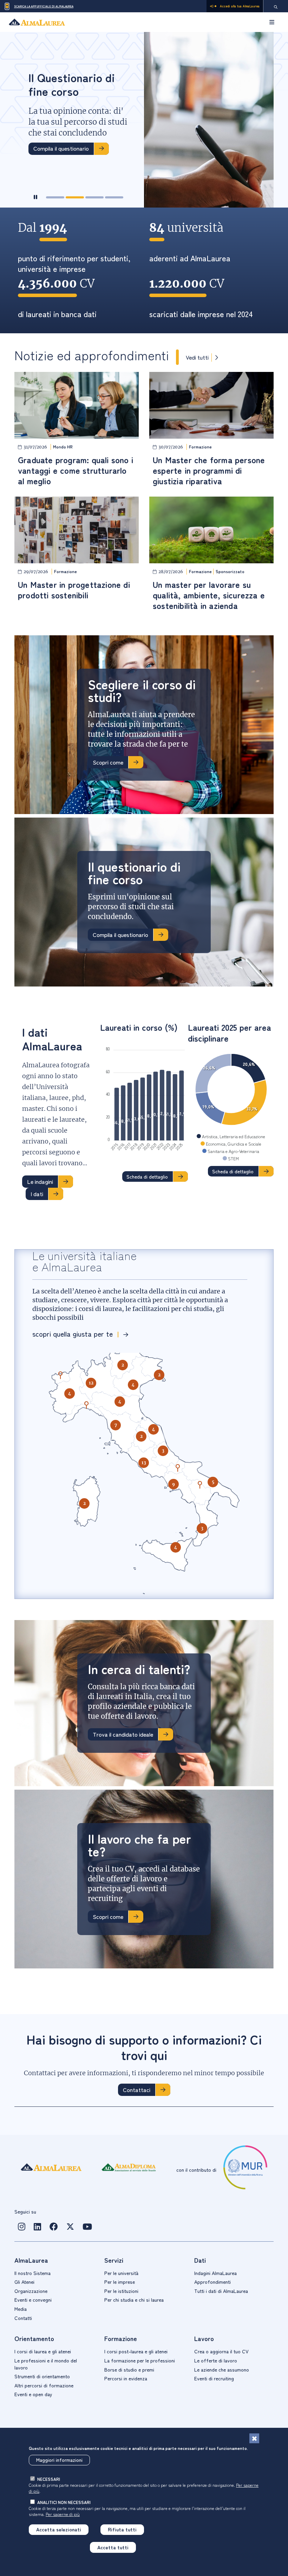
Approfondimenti (212, 2282)
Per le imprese (120, 2282)
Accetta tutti (113, 2547)
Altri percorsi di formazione (44, 2385)
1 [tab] (55, 197)
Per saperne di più (63, 2514)
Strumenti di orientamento (42, 2376)
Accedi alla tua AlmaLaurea (240, 6)
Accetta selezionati (59, 2529)
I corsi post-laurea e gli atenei (136, 2351)
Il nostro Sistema (32, 2273)
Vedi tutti (197, 357)
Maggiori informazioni (59, 2460)
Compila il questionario (61, 148)
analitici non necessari (64, 2502)
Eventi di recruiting (214, 2378)
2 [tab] (75, 197)
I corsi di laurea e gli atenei (43, 2351)
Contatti (23, 2318)
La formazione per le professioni (140, 2360)
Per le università (121, 2273)
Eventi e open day (33, 2394)
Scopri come (108, 762)
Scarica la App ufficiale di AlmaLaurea (44, 6)
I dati (37, 1194)
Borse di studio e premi (129, 2369)
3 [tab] (94, 197)
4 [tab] (114, 197)
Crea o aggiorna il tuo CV (221, 2351)
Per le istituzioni (121, 2291)
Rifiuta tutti (122, 2529)
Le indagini (40, 1181)
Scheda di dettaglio (147, 1176)
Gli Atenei (24, 2282)
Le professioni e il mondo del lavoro (46, 2364)
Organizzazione (31, 2291)
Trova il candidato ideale (123, 1734)
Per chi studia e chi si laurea (134, 2300)
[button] (70, 1394)
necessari (49, 2479)
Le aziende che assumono (222, 2369)
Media (21, 2309)
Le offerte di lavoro (216, 2360)
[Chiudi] (254, 2438)
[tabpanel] (144, 120)
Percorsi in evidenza (126, 2378)
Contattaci (137, 2090)
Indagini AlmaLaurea (215, 2273)
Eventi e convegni (33, 2300)
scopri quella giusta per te (73, 1334)
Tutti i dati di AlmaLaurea (221, 2291)
